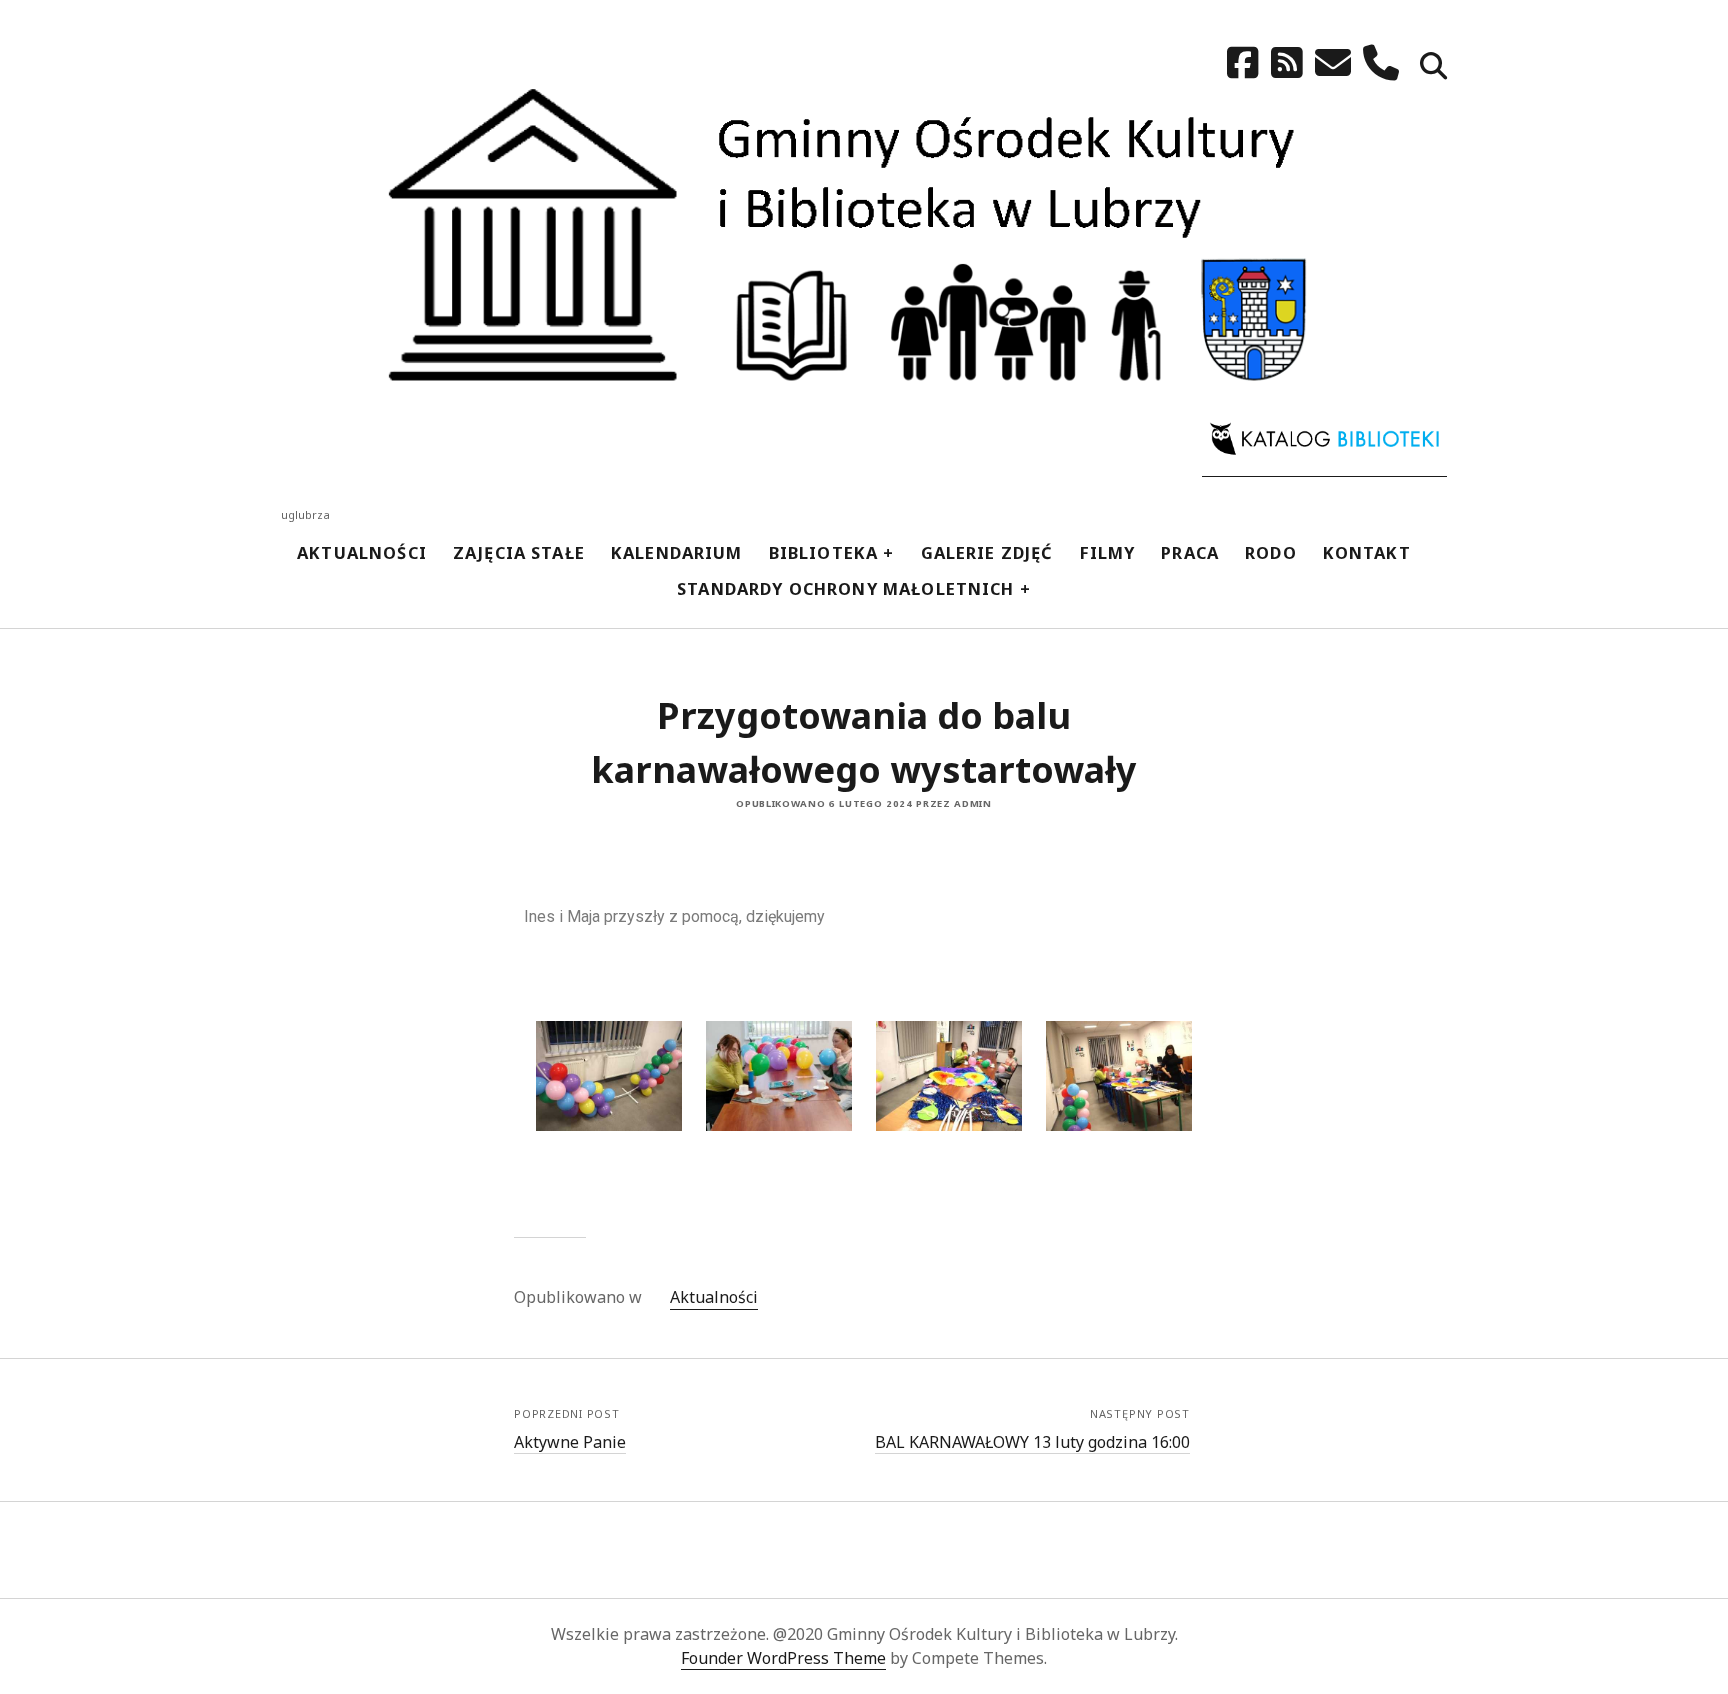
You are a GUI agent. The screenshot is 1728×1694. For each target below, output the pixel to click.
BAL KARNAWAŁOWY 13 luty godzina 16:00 (1032, 1442)
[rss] (1287, 62)
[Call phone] (1381, 62)
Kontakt (1367, 552)
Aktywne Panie (570, 1442)
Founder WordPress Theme (783, 1658)
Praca (1190, 552)
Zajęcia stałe (519, 552)
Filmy (1108, 552)
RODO (1271, 552)
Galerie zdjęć (987, 552)
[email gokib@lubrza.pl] (1333, 62)
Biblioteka (824, 552)
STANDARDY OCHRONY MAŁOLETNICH (846, 588)
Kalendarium (677, 552)
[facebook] (1243, 62)
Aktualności (362, 552)
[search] (1433, 67)
